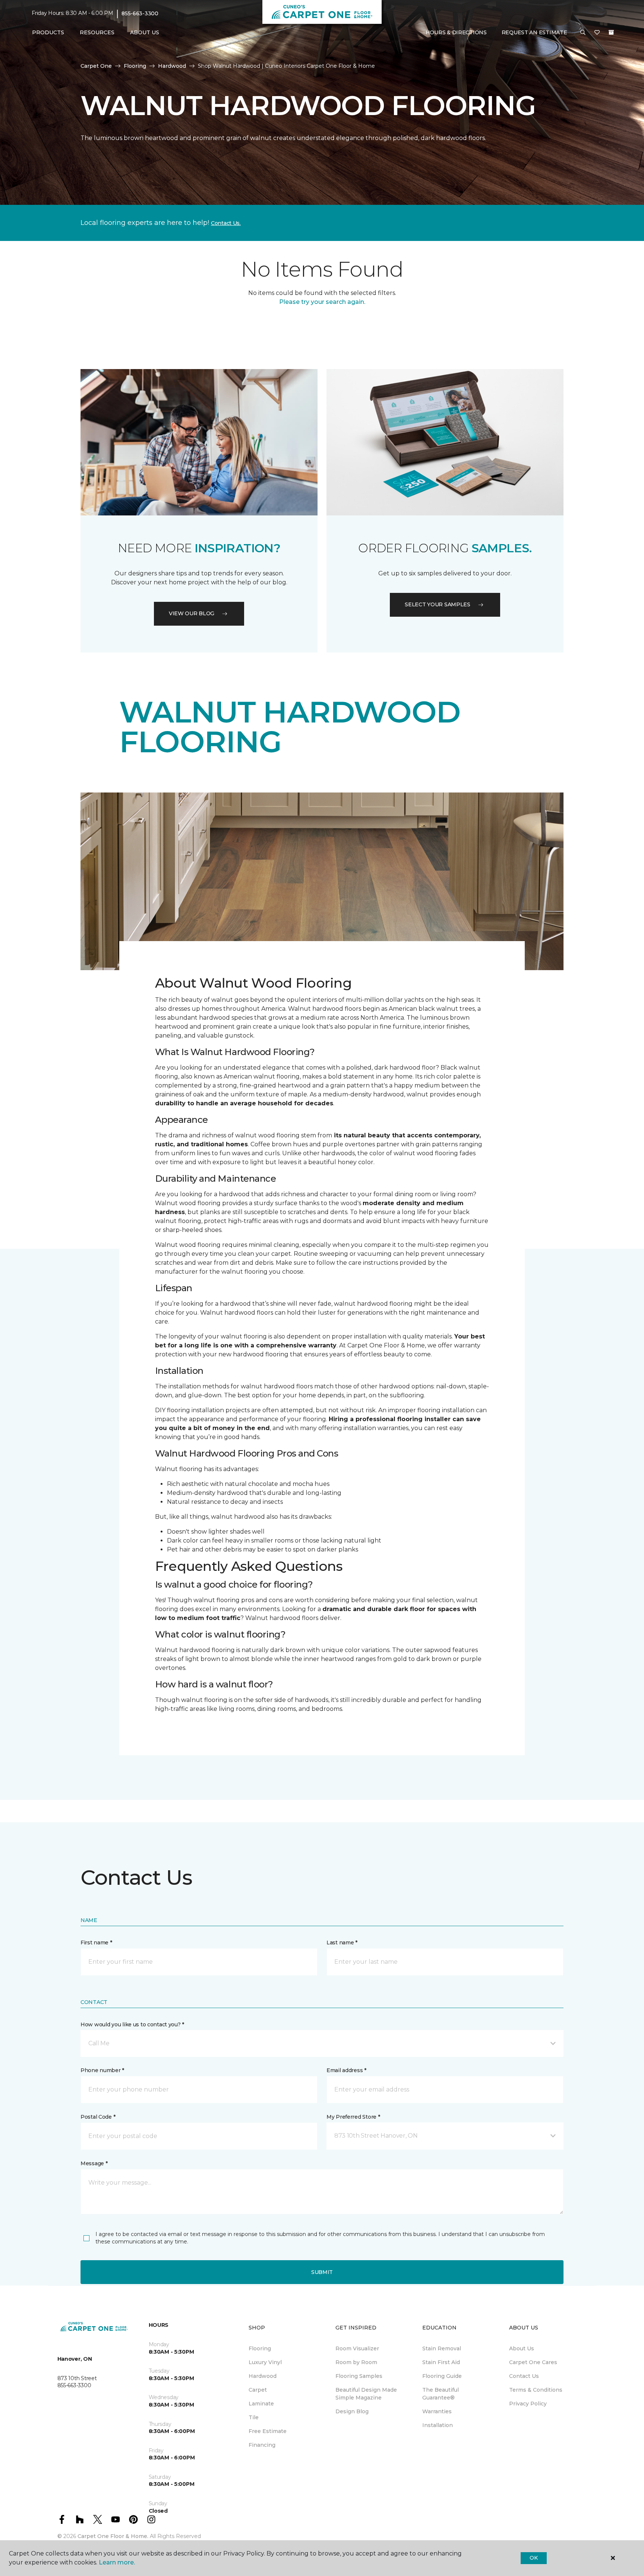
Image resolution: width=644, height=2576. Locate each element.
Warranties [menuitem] (437, 2411)
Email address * (346, 2070)
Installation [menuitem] (438, 2425)
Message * (94, 2163)
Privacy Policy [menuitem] (528, 2404)
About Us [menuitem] (522, 2348)
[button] (583, 33)
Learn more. (117, 2562)
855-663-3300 (140, 13)
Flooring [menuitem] (260, 2348)
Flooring (135, 66)
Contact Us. (226, 223)
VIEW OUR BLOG (192, 613)
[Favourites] (597, 33)
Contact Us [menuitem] (524, 2376)
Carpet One (96, 66)
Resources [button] (97, 32)
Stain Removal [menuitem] (442, 2348)
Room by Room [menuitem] (356, 2362)
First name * (96, 1943)
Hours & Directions (456, 32)
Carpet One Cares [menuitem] (533, 2362)
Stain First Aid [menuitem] (441, 2362)
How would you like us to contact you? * (132, 2024)
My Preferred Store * (353, 2117)
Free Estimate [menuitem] (268, 2431)
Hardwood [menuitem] (263, 2376)
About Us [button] (145, 32)
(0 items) (611, 32)
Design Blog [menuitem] (352, 2411)
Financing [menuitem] (262, 2445)
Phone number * (102, 2070)
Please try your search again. (322, 302)
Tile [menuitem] (254, 2417)
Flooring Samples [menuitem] (359, 2376)
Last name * (342, 1943)
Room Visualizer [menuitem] (357, 2348)
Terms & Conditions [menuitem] (536, 2390)
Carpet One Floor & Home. (113, 2536)
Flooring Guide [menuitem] (442, 2376)
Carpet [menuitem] (258, 2390)
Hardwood (172, 66)
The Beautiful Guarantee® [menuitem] (441, 2394)
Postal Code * (98, 2117)
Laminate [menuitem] (261, 2404)
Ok (533, 2558)
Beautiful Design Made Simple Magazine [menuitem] (366, 2394)
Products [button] (48, 32)
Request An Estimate (534, 32)
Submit (322, 2272)
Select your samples (438, 604)
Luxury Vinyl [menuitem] (265, 2362)
